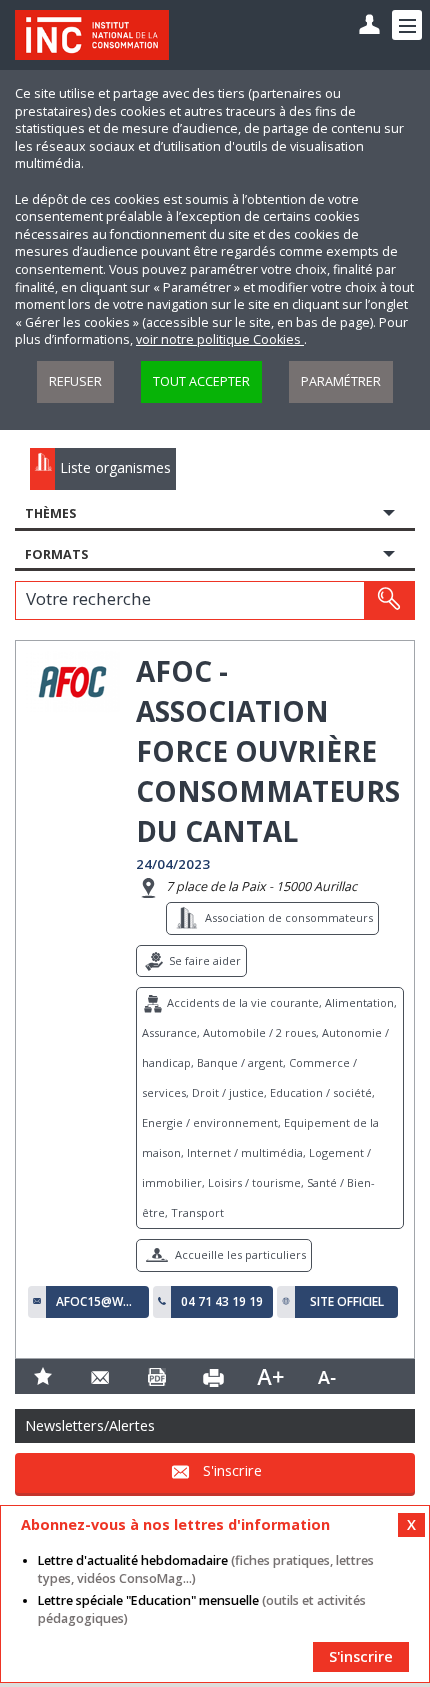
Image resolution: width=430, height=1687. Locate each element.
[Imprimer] (213, 1376)
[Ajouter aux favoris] (43, 1376)
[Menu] (407, 25)
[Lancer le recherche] (389, 600)
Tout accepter (201, 381)
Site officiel (347, 1302)
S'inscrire (232, 1470)
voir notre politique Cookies (220, 339)
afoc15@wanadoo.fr (97, 1302)
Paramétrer (341, 381)
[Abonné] (369, 25)
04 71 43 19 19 (222, 1302)
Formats (56, 554)
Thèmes (50, 513)
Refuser (75, 381)
